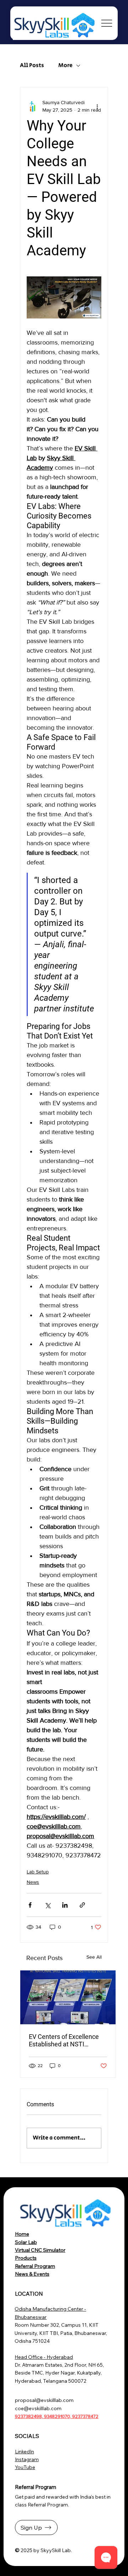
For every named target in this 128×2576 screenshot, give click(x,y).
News (33, 1882)
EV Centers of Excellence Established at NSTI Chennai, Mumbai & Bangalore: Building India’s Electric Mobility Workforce (66, 2040)
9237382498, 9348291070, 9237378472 (57, 2416)
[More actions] (97, 106)
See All (94, 1957)
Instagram (27, 2459)
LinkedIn (25, 2452)
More (65, 66)
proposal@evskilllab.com (44, 2400)
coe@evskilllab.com (38, 2408)
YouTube (25, 2467)
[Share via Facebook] (30, 1905)
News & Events (32, 2274)
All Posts (32, 66)
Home (22, 2234)
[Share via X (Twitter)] (47, 1905)
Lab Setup (38, 1872)
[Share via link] (82, 1905)
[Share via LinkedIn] (65, 1905)
